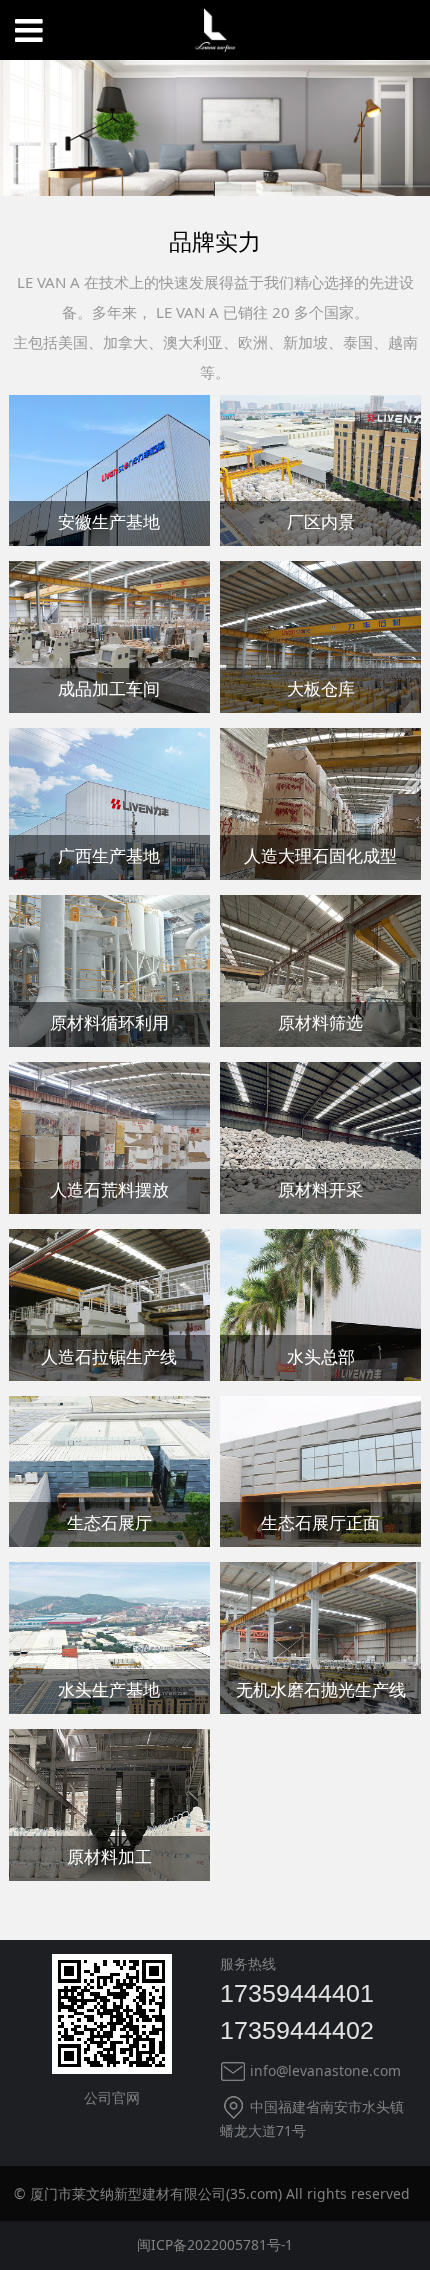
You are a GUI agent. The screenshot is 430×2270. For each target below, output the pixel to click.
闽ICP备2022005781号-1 (215, 2244)
